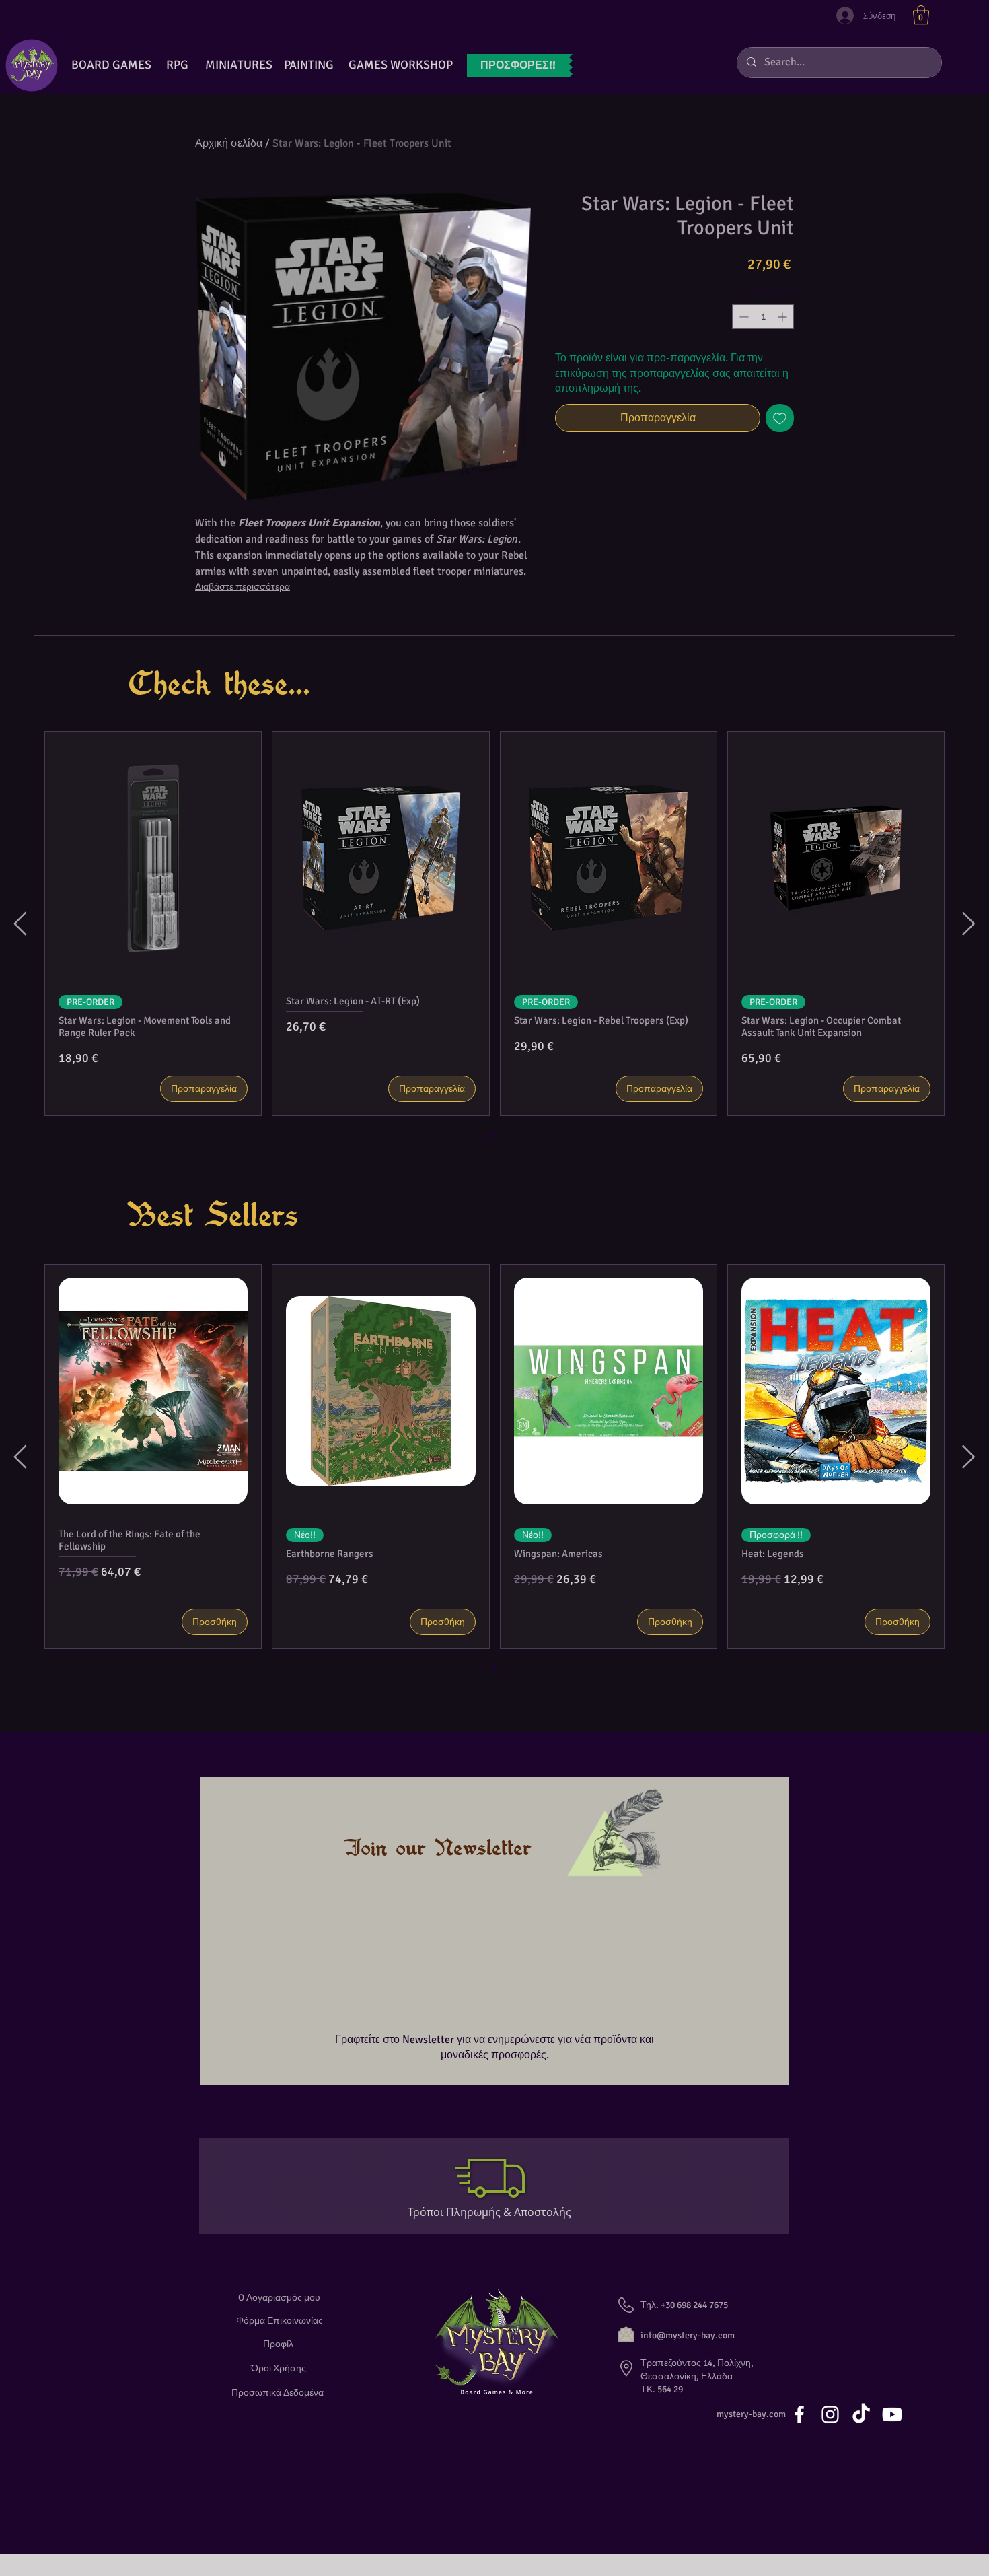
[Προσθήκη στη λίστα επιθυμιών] (780, 418)
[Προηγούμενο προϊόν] (20, 924)
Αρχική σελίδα (229, 143)
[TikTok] (861, 2412)
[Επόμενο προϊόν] (969, 924)
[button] (921, 15)
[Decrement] (742, 317)
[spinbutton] (763, 317)
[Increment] (783, 317)
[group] (494, 924)
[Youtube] (892, 2412)
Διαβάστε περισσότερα (243, 587)
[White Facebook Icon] (799, 2412)
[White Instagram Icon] (830, 2412)
